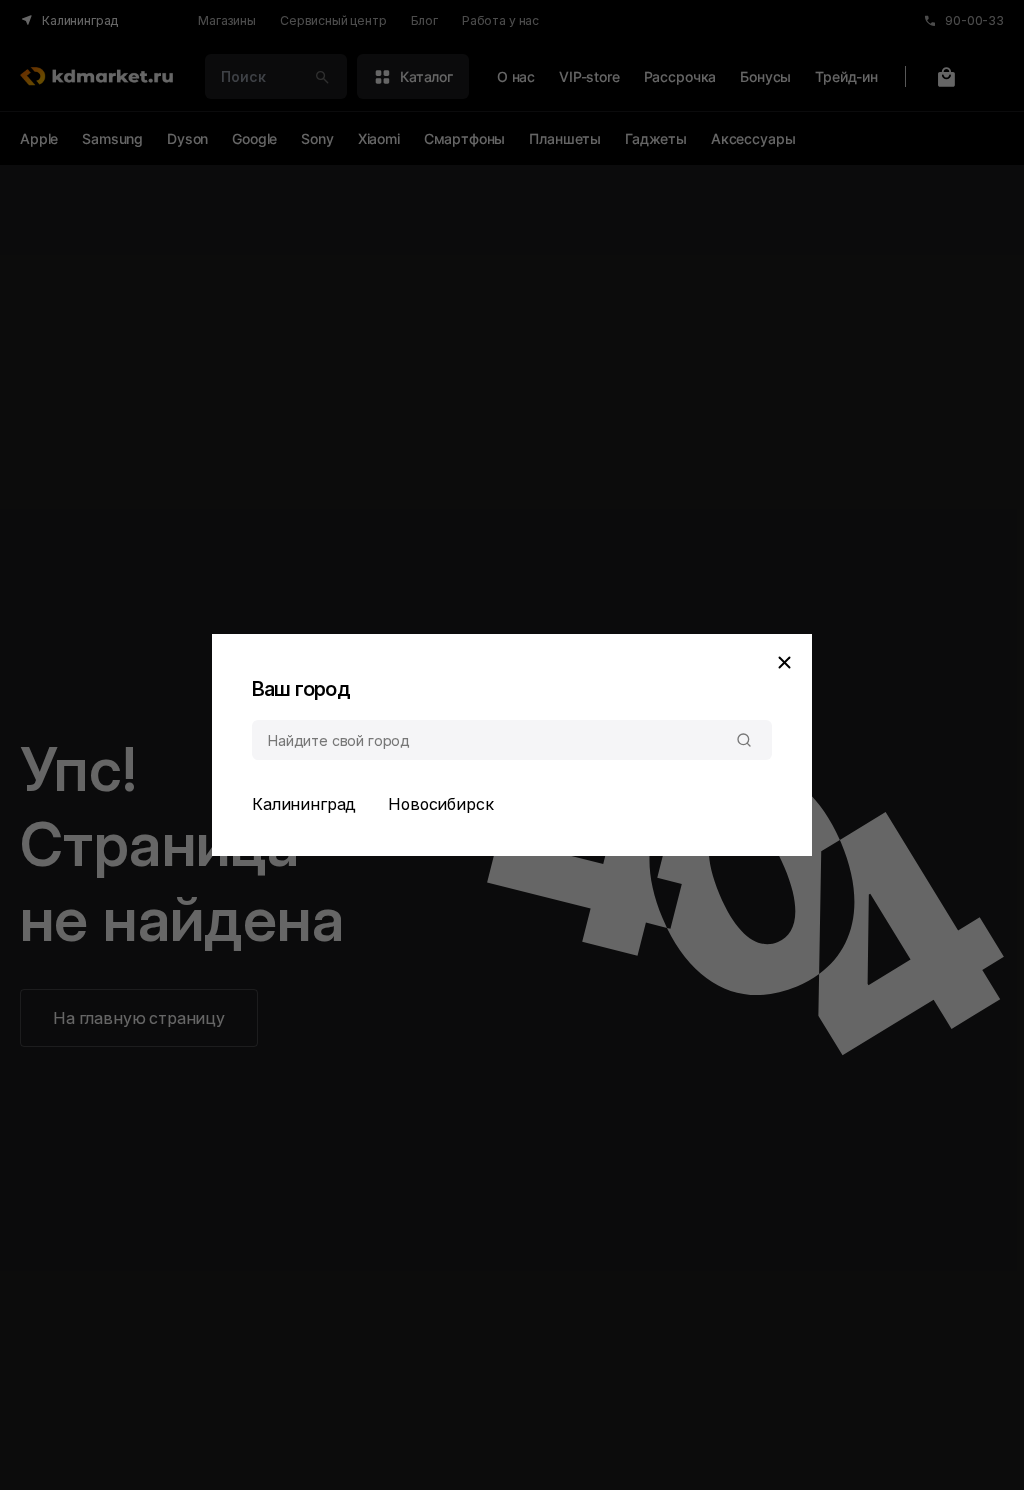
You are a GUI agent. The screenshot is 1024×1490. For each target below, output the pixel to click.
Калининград (304, 804)
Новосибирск (440, 804)
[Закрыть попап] (784, 662)
